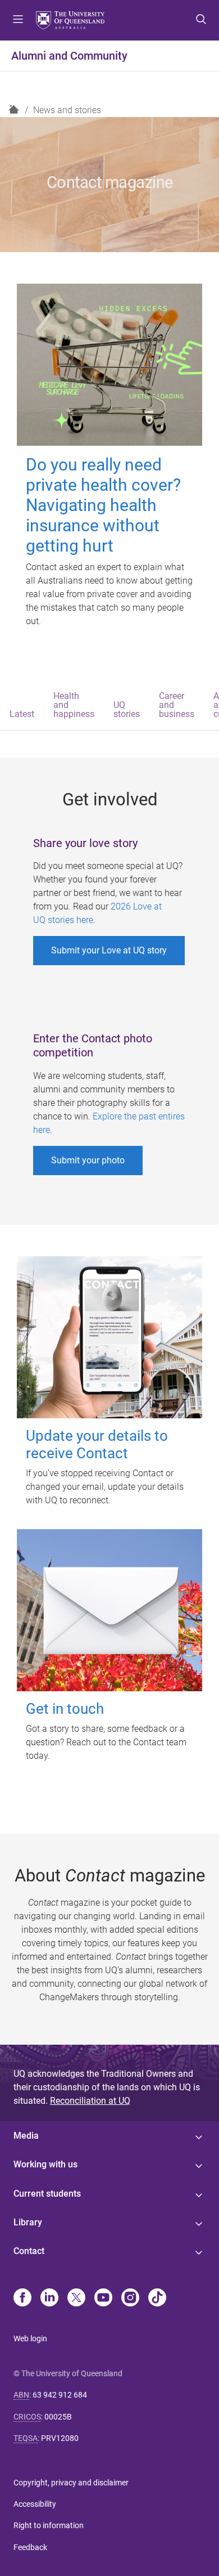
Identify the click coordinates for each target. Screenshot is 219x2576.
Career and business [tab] (177, 705)
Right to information (49, 2525)
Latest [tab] (22, 714)
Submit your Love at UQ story (109, 950)
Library (28, 2222)
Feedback (30, 2547)
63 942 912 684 (60, 2395)
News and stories (67, 110)
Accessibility (35, 2504)
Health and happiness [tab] (74, 705)
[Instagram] (130, 2299)
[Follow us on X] (76, 2299)
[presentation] (22, 706)
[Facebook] (22, 2299)
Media (26, 2136)
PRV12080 (60, 2438)
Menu (18, 20)
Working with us (45, 2164)
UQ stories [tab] (127, 709)
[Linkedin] (49, 2299)
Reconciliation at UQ (90, 2101)
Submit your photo (88, 1160)
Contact (29, 2251)
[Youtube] (103, 2299)
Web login (30, 2338)
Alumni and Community (69, 56)
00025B (58, 2417)
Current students (47, 2194)
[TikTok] (157, 2299)
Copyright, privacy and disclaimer (71, 2483)
